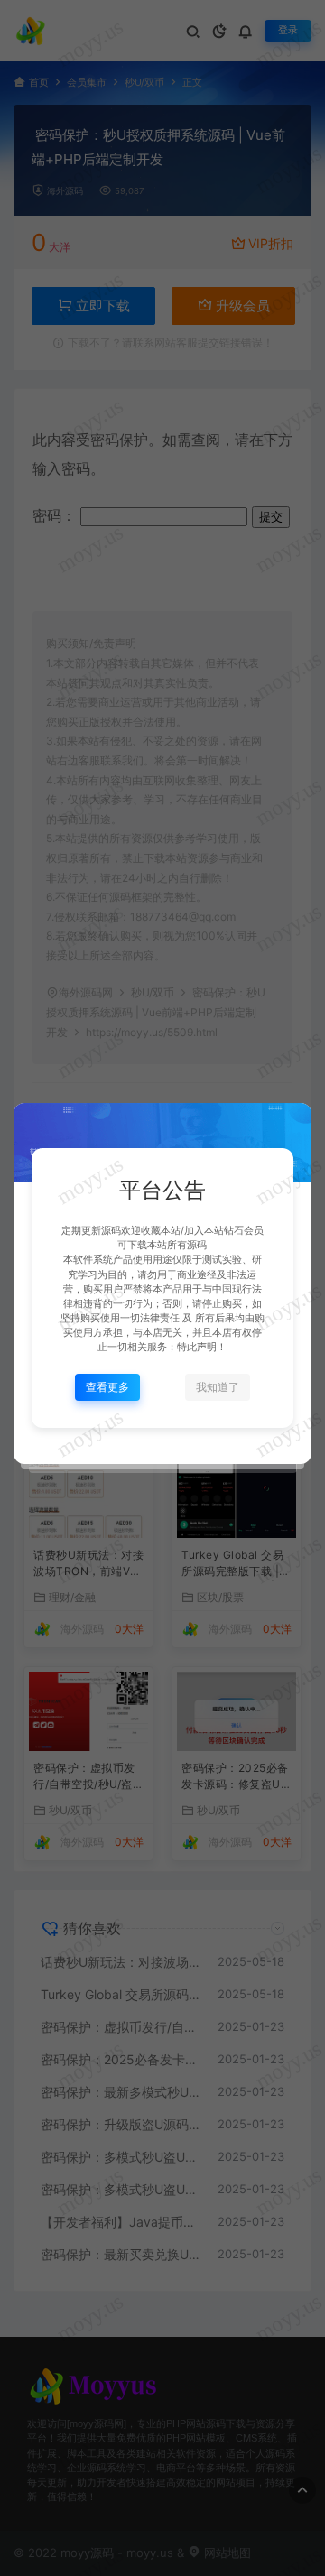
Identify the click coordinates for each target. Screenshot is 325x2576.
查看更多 (107, 1387)
